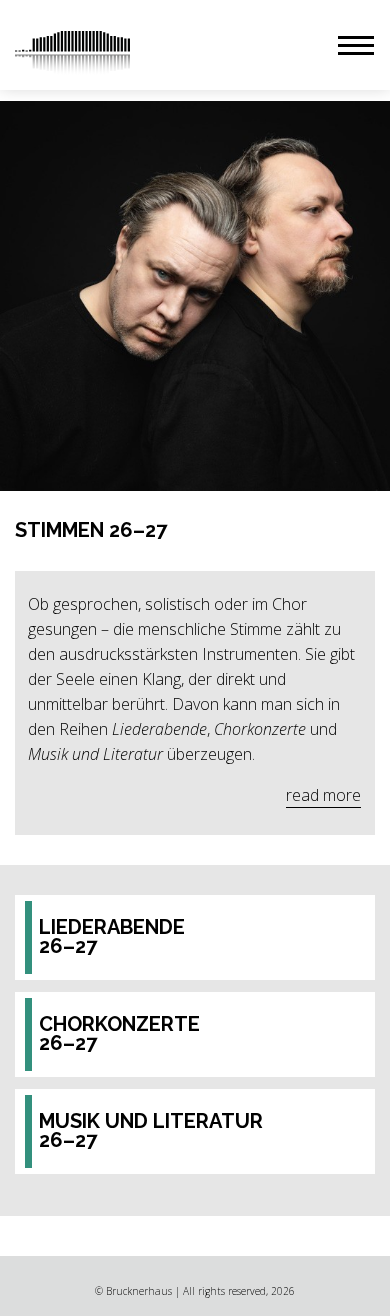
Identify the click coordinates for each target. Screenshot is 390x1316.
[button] (356, 45)
